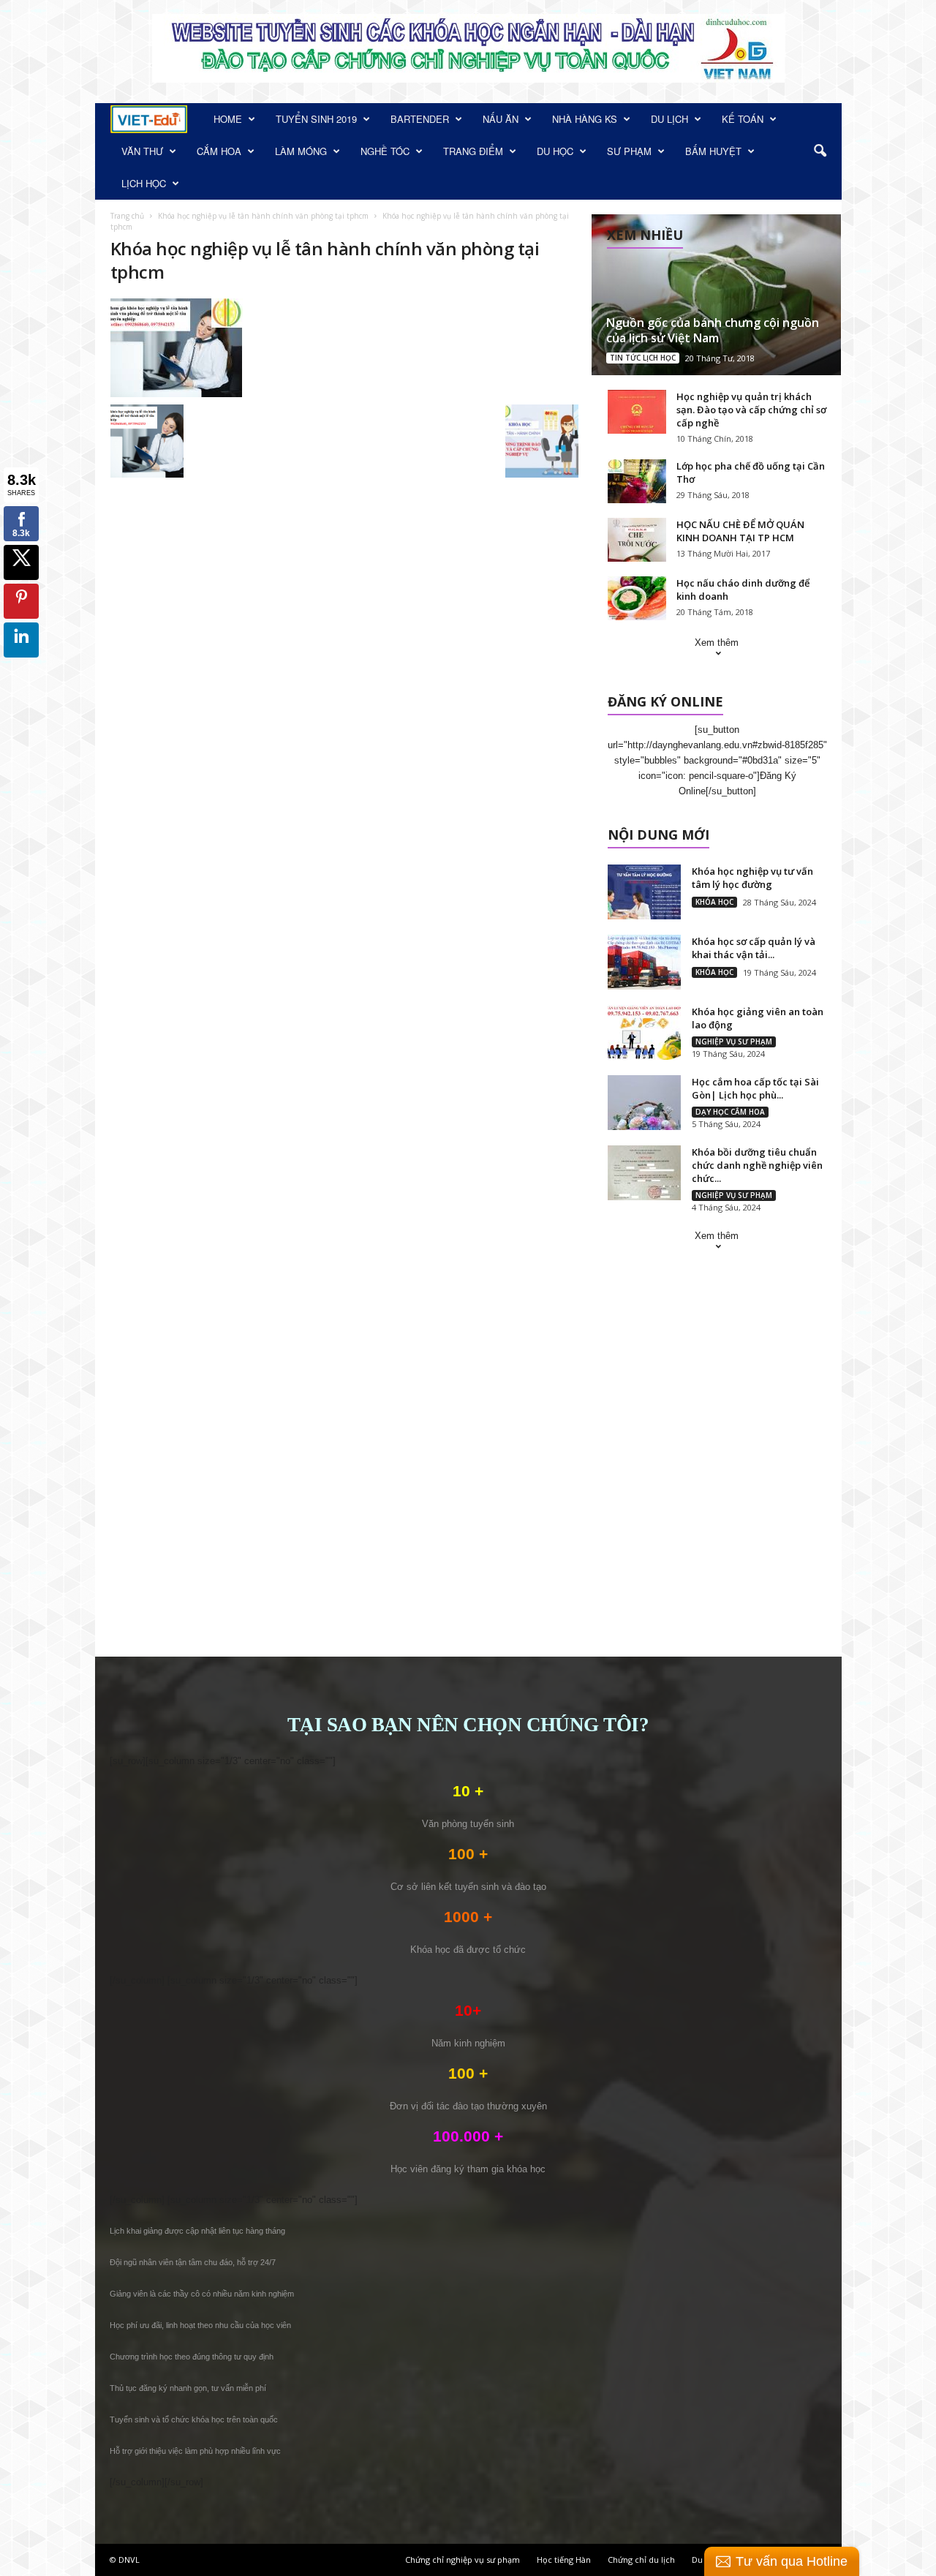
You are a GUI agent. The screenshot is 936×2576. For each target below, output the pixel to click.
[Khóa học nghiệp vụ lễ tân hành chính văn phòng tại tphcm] (344, 348)
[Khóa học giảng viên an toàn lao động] (644, 1032)
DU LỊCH (669, 119)
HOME (228, 119)
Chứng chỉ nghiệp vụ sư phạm (463, 2560)
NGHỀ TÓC (385, 151)
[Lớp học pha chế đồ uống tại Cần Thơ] (637, 481)
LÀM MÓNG (301, 151)
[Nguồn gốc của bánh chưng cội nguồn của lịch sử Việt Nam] (716, 295)
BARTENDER (420, 119)
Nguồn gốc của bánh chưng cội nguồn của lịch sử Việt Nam (713, 330)
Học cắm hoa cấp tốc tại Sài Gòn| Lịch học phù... (755, 1088)
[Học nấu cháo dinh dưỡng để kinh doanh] (637, 598)
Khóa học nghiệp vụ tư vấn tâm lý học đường (752, 878)
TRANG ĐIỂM (473, 151)
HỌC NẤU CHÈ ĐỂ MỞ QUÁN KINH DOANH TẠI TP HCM (740, 531)
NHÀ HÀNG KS (585, 119)
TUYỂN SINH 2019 (316, 119)
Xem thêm (717, 643)
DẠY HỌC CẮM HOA (730, 1112)
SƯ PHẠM (629, 151)
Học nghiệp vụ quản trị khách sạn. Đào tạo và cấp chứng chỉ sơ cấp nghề (751, 410)
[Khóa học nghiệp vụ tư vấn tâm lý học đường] (644, 892)
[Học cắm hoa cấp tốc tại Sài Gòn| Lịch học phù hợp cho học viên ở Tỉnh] (644, 1103)
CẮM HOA (219, 151)
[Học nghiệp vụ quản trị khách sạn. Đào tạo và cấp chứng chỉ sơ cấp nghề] (637, 412)
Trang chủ (127, 216)
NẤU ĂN (501, 119)
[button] (820, 151)
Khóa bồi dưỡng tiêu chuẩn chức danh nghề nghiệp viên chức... (757, 1165)
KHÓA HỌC (714, 902)
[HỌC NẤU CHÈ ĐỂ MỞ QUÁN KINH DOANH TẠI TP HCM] (637, 540)
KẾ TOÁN (743, 119)
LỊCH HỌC (144, 183)
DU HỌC (555, 151)
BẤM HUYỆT (713, 151)
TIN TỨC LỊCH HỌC (643, 358)
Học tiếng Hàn (564, 2560)
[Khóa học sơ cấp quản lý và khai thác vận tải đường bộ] (644, 962)
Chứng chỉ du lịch (641, 2560)
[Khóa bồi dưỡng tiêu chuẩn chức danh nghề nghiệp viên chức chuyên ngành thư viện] (644, 1173)
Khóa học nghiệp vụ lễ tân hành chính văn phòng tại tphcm (263, 216)
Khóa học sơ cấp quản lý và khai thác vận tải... (754, 948)
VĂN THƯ (142, 151)
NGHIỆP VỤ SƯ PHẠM (734, 1042)
